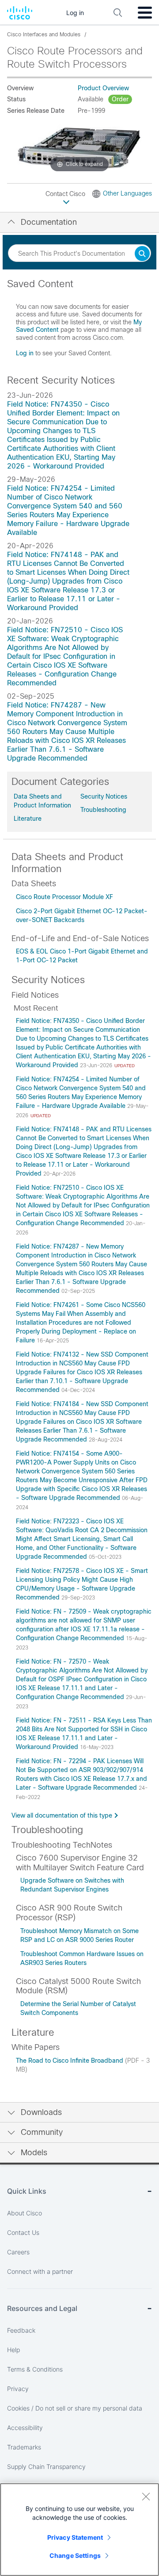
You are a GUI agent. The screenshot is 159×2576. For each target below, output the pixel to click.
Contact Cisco (66, 194)
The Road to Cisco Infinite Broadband (70, 2061)
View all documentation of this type (62, 1815)
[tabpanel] (79, 322)
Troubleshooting (103, 810)
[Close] (146, 2496)
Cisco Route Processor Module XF (64, 897)
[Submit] (142, 254)
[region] (79, 2530)
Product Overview (103, 88)
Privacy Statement (75, 2537)
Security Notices (104, 796)
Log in (25, 353)
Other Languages (127, 193)
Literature (28, 819)
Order (120, 99)
